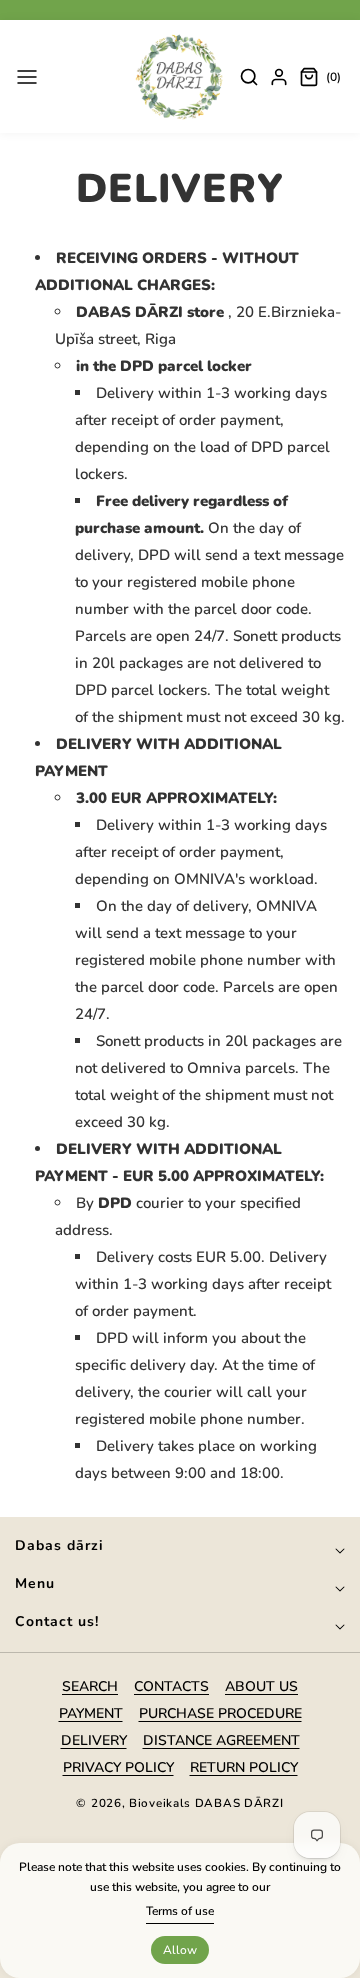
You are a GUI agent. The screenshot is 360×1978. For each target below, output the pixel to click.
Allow (180, 1950)
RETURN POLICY (244, 1767)
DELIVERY (94, 1740)
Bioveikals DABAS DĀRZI (206, 1803)
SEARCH (90, 1686)
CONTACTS (171, 1686)
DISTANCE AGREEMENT (221, 1740)
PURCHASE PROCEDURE (220, 1713)
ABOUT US (261, 1686)
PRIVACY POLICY (118, 1767)
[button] (27, 77)
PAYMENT (91, 1713)
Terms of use (180, 1911)
